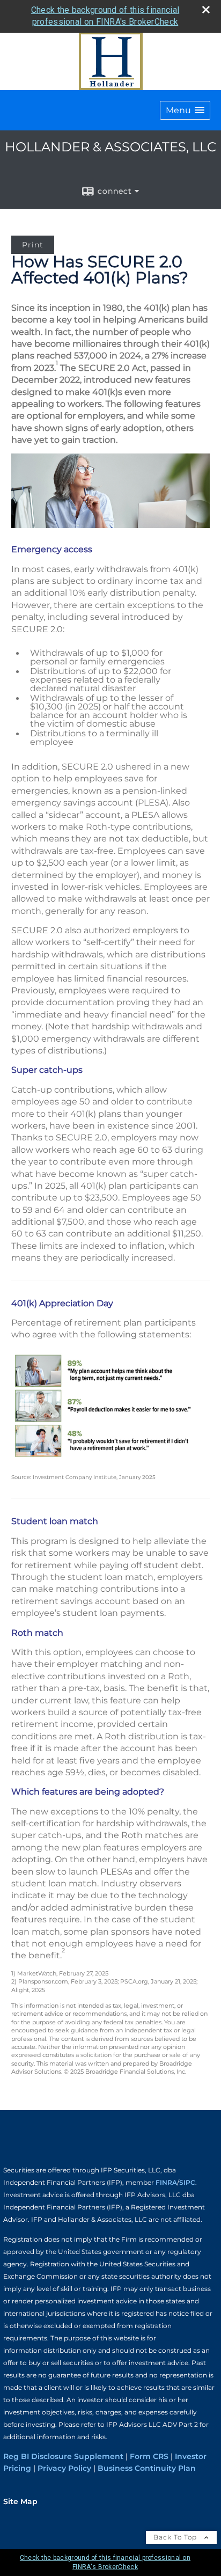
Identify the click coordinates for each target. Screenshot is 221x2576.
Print (33, 245)
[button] (185, 110)
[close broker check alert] (206, 10)
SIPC (187, 2182)
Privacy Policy (64, 2468)
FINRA (166, 2182)
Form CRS (149, 2456)
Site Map (20, 2501)
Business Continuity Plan (147, 2468)
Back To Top (176, 2537)
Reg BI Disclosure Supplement (63, 2456)
